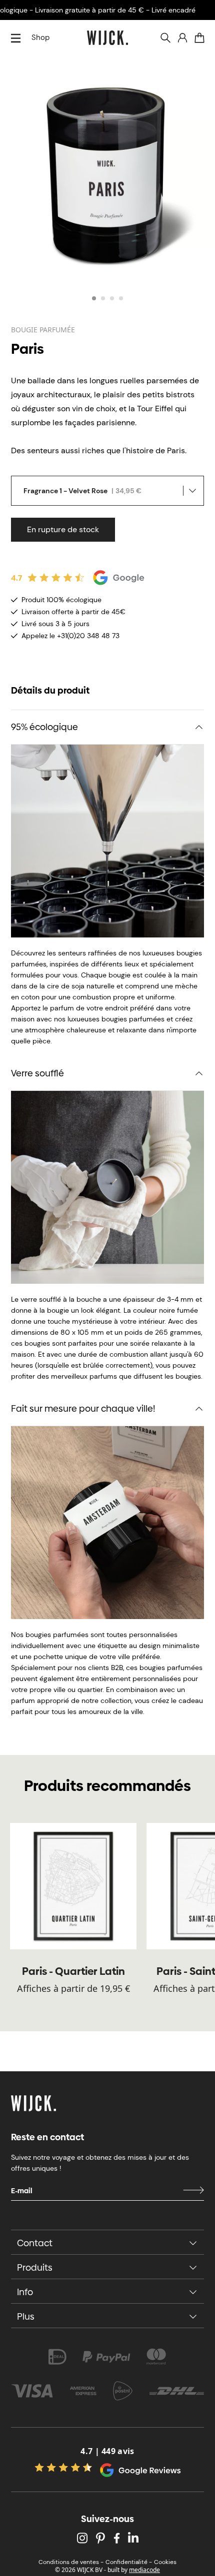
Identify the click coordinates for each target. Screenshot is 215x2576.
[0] (199, 38)
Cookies (165, 2562)
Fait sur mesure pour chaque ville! (83, 1408)
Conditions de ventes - (71, 2562)
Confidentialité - (129, 2562)
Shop (40, 37)
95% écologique (44, 727)
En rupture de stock (63, 529)
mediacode (144, 2570)
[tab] (94, 298)
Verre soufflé (37, 1073)
